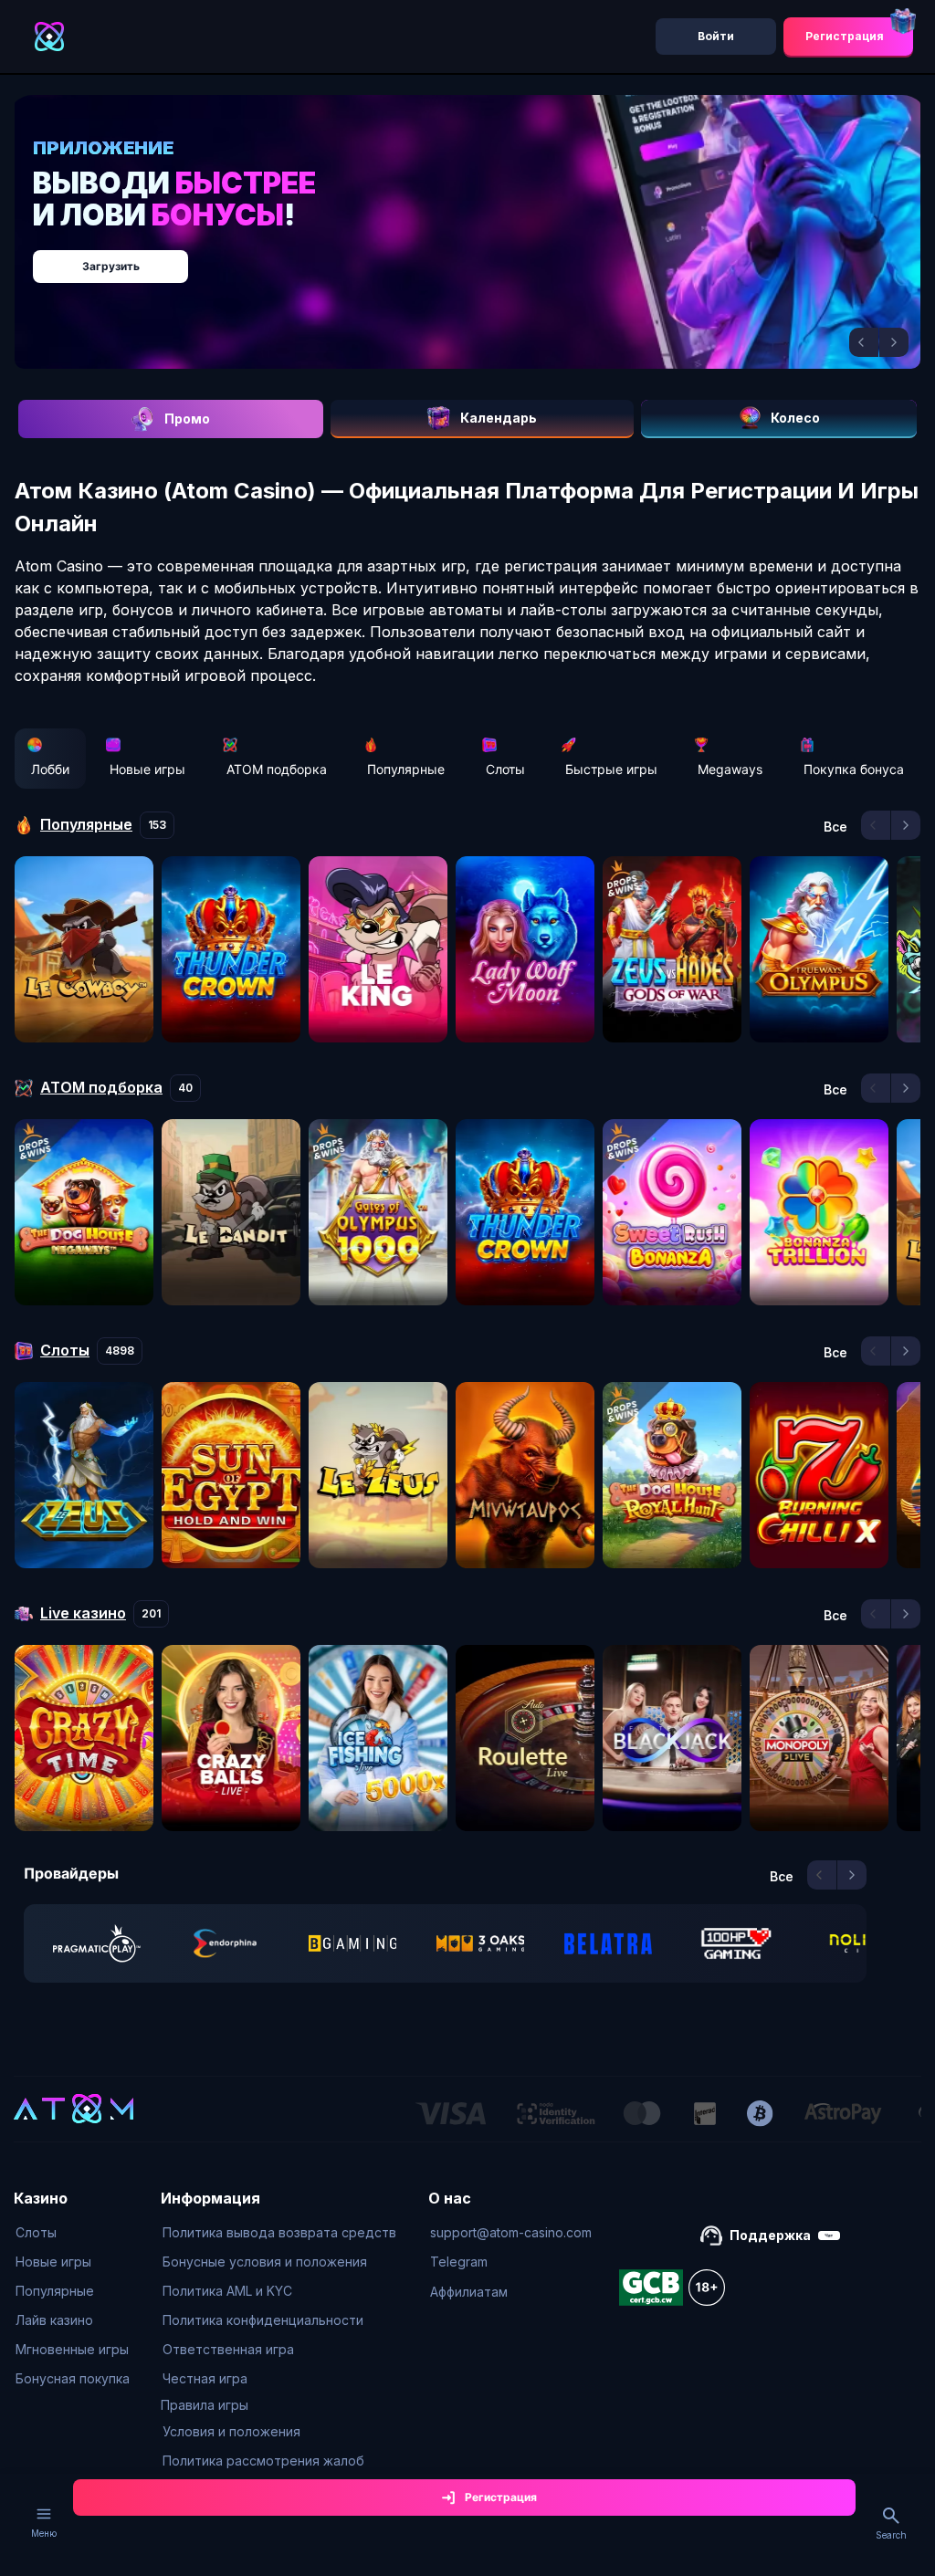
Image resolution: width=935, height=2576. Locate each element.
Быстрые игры (611, 769)
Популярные (406, 769)
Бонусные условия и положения (265, 2262)
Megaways (730, 769)
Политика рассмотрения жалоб (263, 2461)
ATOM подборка (277, 769)
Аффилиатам (469, 2292)
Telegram (459, 2262)
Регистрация (845, 36)
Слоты (505, 769)
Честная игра (205, 2378)
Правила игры (205, 2405)
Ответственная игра (228, 2349)
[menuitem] (73, 2233)
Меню (44, 2533)
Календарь (499, 418)
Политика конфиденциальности (263, 2320)
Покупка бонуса (854, 769)
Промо (187, 419)
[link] (97, 1943)
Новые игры (147, 769)
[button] (864, 342)
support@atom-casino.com (511, 2232)
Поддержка (770, 2235)
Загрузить (111, 266)
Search (891, 2535)
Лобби (50, 769)
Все (835, 827)
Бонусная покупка (73, 2378)
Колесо (795, 418)
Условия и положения (231, 2431)
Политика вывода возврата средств (279, 2232)
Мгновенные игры (72, 2349)
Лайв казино (54, 2320)
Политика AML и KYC (227, 2291)
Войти (716, 36)
